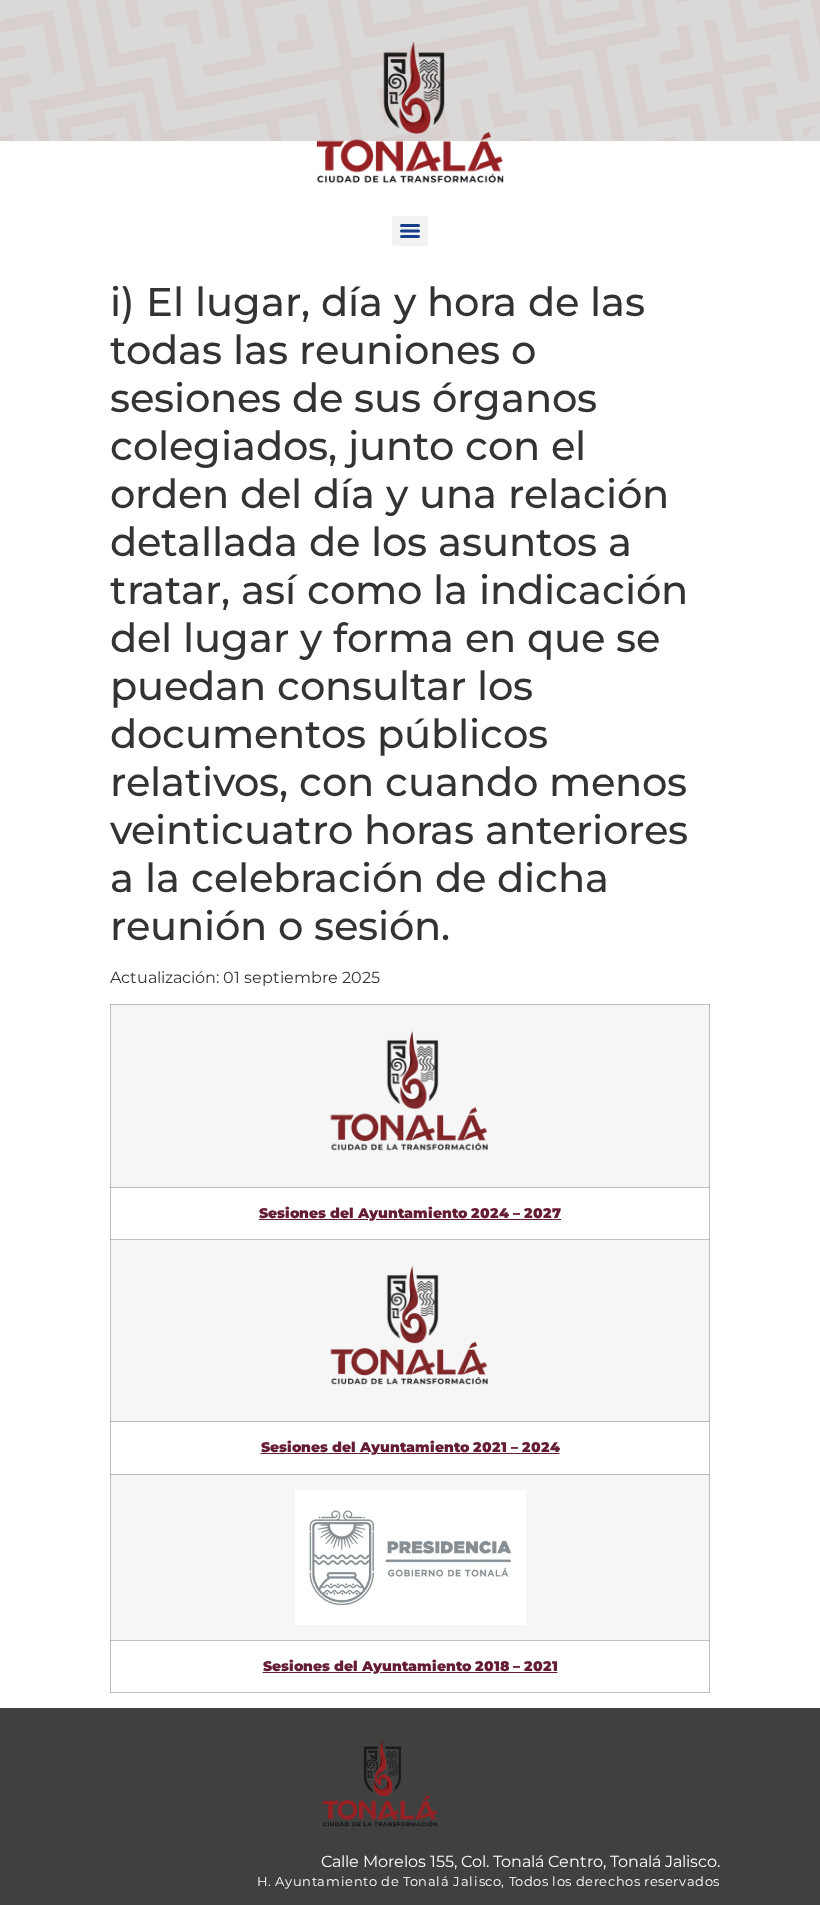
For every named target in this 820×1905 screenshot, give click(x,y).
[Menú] (410, 231)
